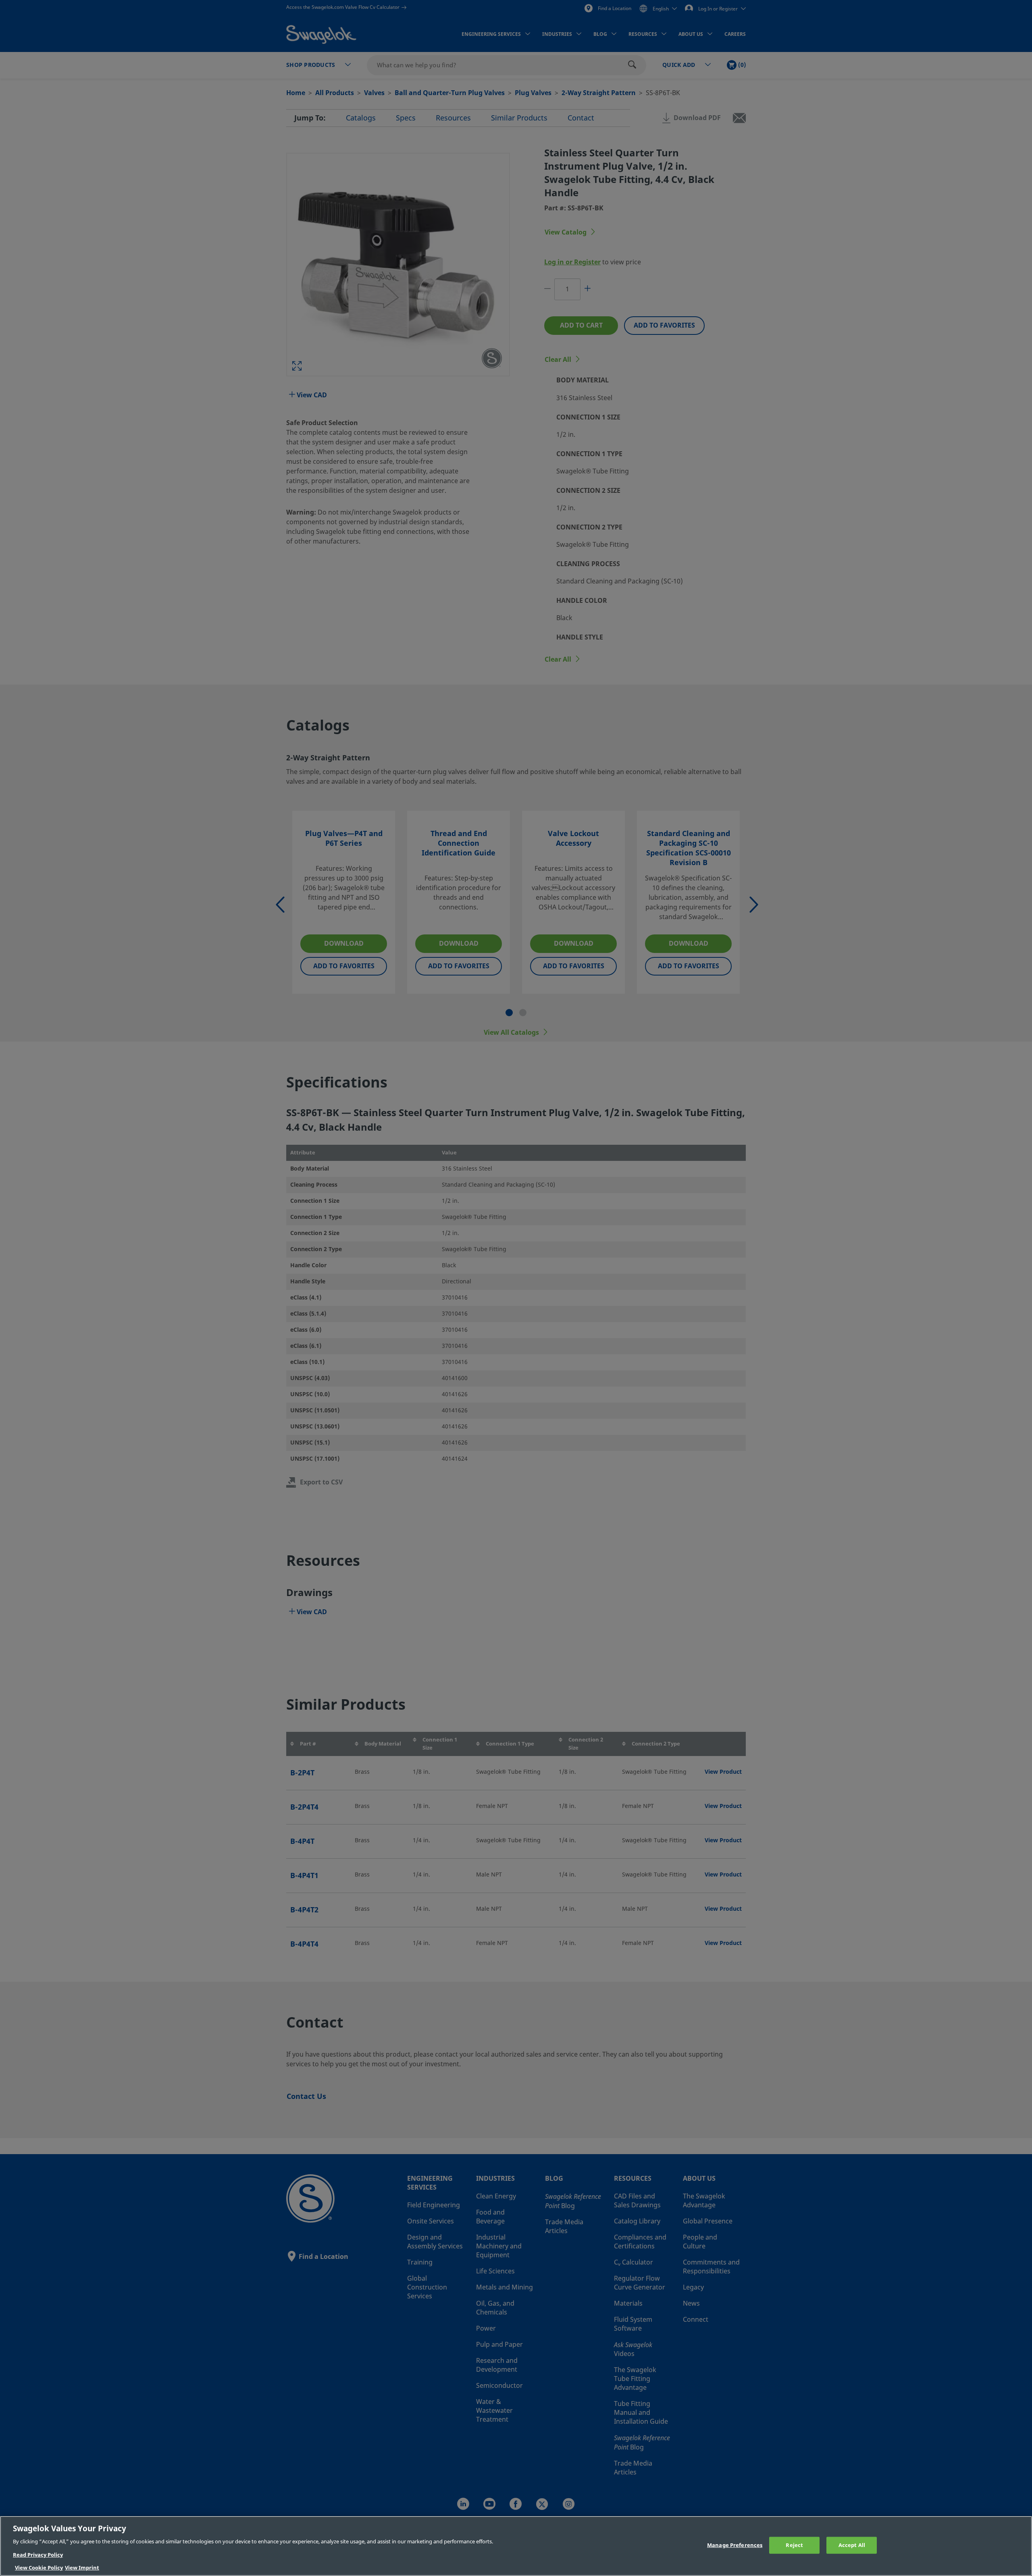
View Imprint (82, 2568)
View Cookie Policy (39, 2568)
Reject (794, 2545)
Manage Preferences (735, 2545)
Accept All (852, 2545)
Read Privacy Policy (38, 2555)
